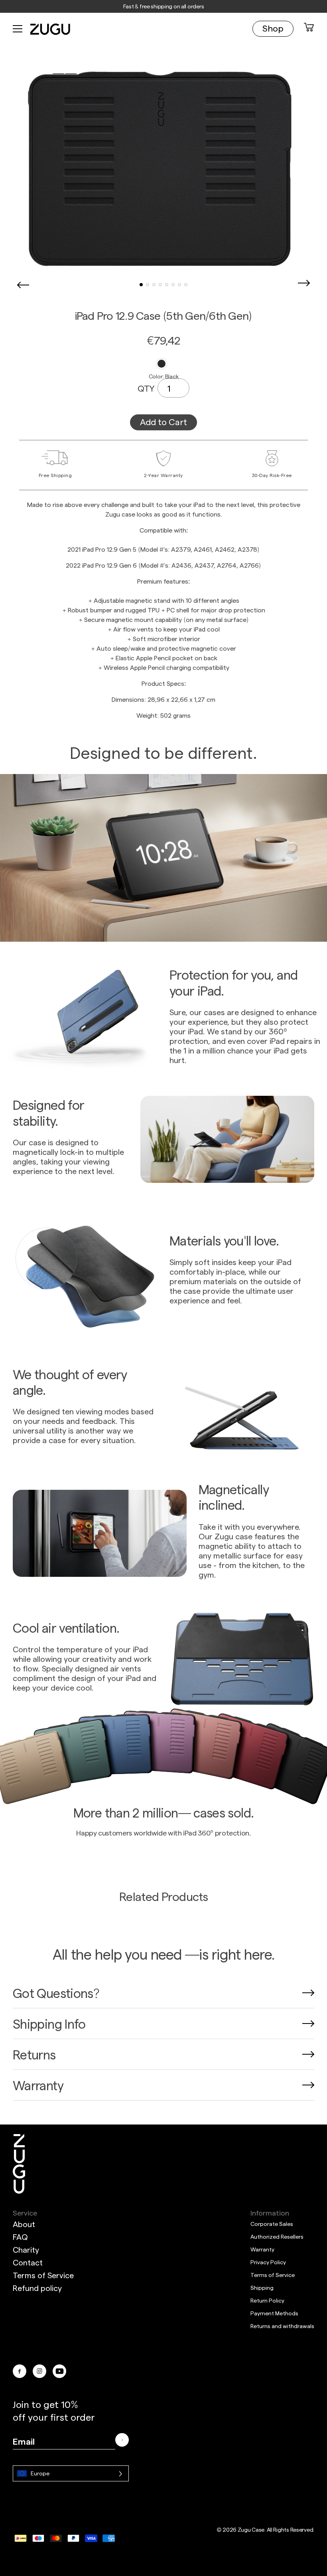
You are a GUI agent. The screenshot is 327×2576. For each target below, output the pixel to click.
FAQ (20, 2237)
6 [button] (173, 285)
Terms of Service (43, 2275)
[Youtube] (59, 2371)
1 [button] (141, 285)
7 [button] (179, 285)
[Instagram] (39, 2371)
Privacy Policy (268, 2262)
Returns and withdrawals (282, 2326)
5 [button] (167, 285)
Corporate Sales (272, 2224)
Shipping (262, 2288)
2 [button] (148, 285)
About (24, 2224)
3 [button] (154, 285)
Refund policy (37, 2288)
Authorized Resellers (277, 2236)
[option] (163, 170)
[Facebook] (20, 2371)
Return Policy (267, 2300)
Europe (40, 2473)
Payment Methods (274, 2313)
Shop (273, 28)
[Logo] (19, 2164)
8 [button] (186, 285)
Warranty (262, 2249)
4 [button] (160, 285)
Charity (26, 2249)
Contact (28, 2262)
